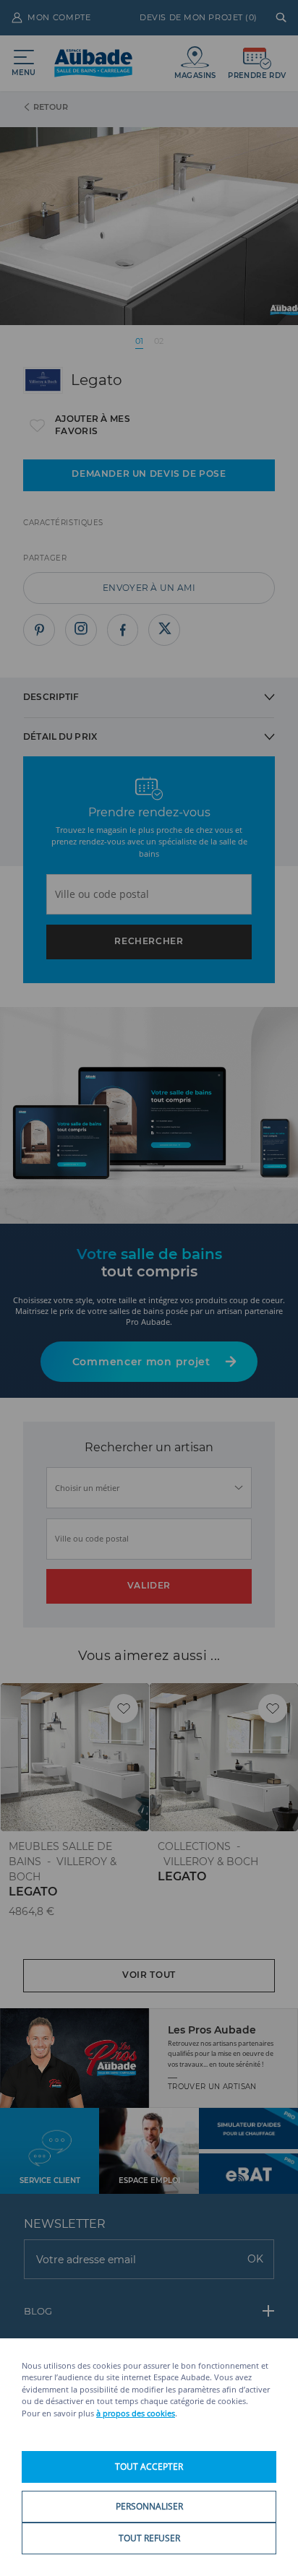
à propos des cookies (136, 2413)
